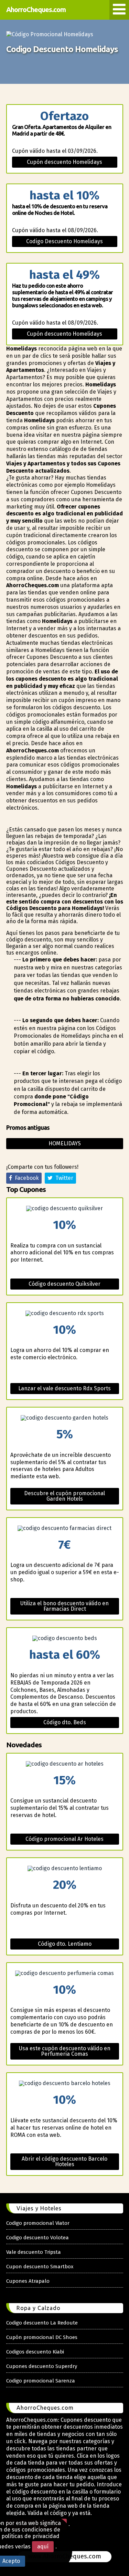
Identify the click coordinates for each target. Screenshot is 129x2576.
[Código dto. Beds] (65, 1638)
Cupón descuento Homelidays (64, 162)
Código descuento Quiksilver (64, 1284)
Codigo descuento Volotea (37, 2238)
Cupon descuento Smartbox (40, 2267)
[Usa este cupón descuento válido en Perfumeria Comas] (65, 1973)
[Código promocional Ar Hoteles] (65, 1764)
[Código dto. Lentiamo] (65, 1868)
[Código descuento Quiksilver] (65, 1208)
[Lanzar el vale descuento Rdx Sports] (65, 1313)
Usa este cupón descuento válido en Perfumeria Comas (65, 2051)
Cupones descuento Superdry (42, 2366)
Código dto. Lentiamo (65, 1944)
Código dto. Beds (65, 1722)
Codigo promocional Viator (38, 2223)
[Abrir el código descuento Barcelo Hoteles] (65, 2083)
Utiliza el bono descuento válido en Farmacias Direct (64, 1606)
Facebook (25, 1178)
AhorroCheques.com (36, 9)
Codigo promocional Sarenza (41, 2381)
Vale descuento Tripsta (34, 2252)
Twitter (63, 1178)
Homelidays (65, 1143)
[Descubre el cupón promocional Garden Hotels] (65, 1418)
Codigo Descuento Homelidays (64, 241)
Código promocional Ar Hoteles (64, 1839)
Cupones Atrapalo (28, 2281)
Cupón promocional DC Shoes (42, 2337)
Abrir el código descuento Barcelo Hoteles (64, 2162)
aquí (43, 2547)
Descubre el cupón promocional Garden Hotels (64, 1496)
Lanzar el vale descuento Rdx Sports (64, 1388)
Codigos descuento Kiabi (35, 2352)
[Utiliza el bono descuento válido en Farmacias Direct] (65, 1528)
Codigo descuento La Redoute (42, 2323)
